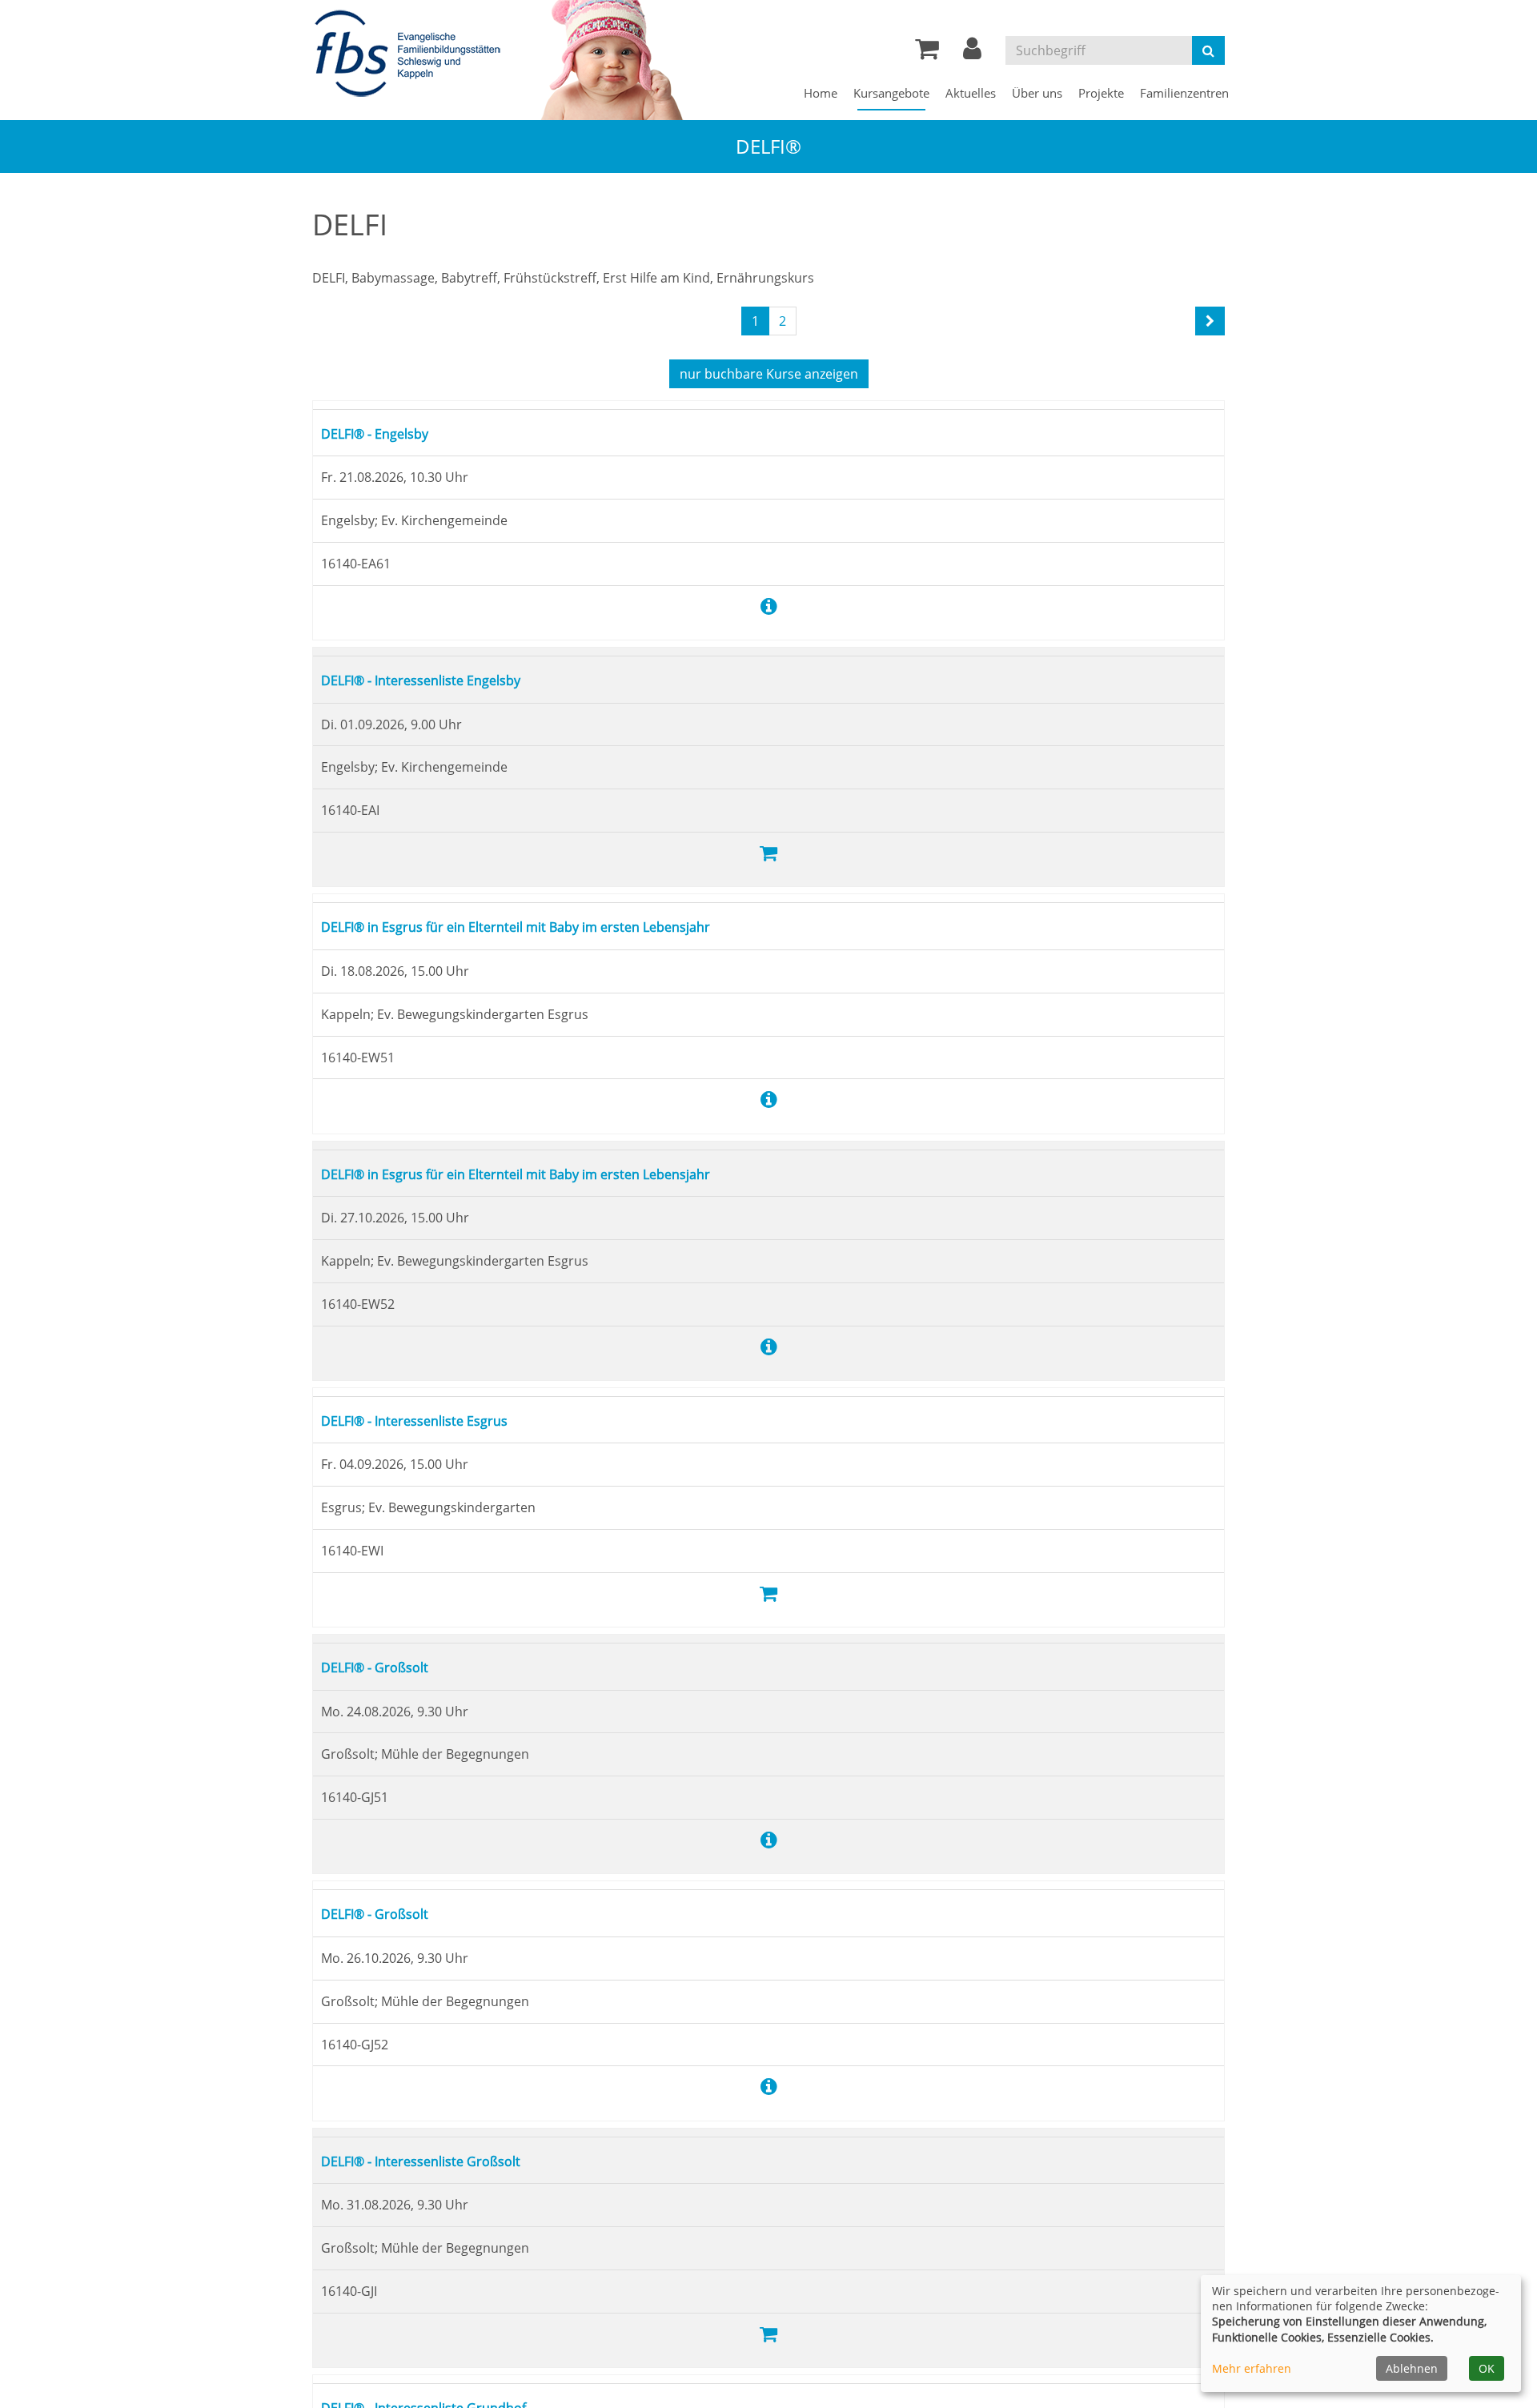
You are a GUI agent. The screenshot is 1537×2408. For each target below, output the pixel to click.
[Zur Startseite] (412, 54)
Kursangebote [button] (891, 93)
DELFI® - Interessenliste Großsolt (439, 2160)
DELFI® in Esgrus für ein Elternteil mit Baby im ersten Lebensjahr (555, 926)
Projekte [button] (1101, 93)
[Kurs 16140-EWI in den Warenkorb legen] (768, 1593)
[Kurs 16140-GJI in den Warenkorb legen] (768, 2333)
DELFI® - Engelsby (386, 433)
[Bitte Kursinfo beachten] (769, 606)
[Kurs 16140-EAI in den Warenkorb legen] (768, 852)
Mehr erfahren (1252, 2368)
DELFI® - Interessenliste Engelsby (441, 679)
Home (821, 93)
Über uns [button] (1037, 93)
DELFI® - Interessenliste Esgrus (432, 1420)
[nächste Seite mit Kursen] (1210, 321)
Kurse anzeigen (769, 374)
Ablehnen (1412, 2368)
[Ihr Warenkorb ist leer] (927, 53)
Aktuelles (971, 93)
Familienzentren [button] (1184, 93)
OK (1487, 2368)
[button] (972, 53)
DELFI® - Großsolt (385, 1666)
